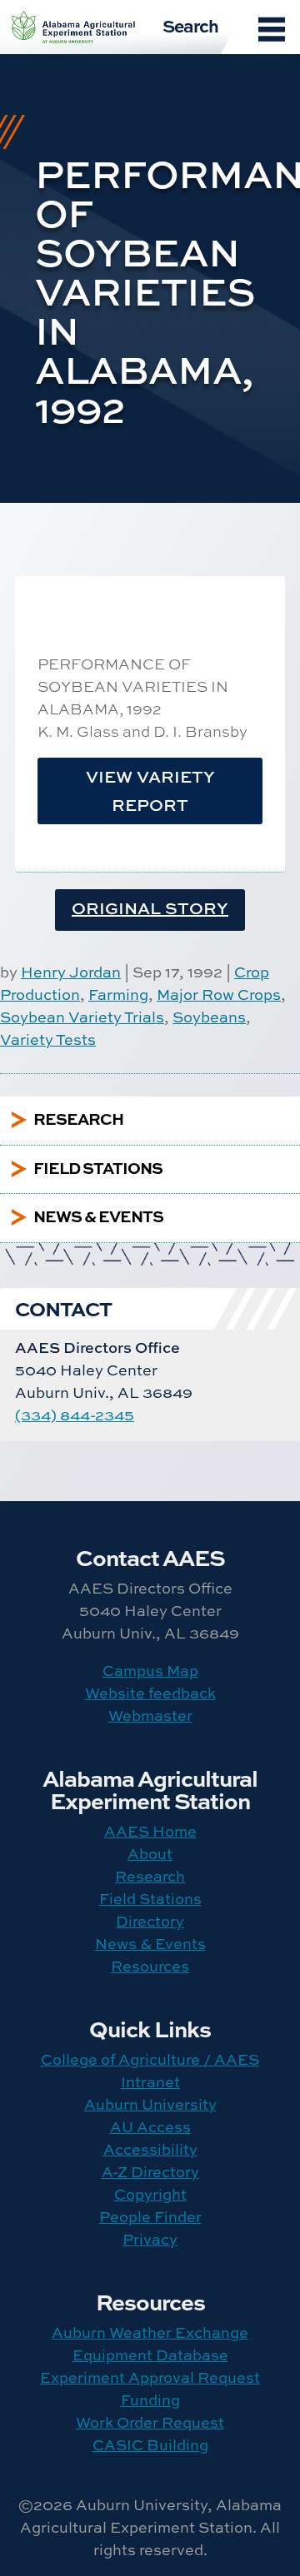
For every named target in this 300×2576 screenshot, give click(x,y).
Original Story (150, 908)
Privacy (150, 2239)
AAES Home (150, 1831)
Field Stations (150, 1899)
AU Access (150, 2127)
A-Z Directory (150, 2172)
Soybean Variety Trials (82, 1017)
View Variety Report (150, 791)
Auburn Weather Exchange (150, 2332)
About (150, 1854)
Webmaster (150, 1716)
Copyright (150, 2194)
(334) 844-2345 (75, 1415)
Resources (150, 1966)
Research (150, 1876)
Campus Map (150, 1671)
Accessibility (150, 2149)
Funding (150, 2400)
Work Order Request (150, 2422)
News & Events (150, 1944)
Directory (150, 1921)
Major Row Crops (219, 995)
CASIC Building (150, 2445)
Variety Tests (48, 1039)
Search (190, 25)
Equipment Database (150, 2355)
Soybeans (209, 1017)
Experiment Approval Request (150, 2377)
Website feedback (150, 1693)
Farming (118, 995)
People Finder (150, 2217)
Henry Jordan (71, 972)
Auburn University (150, 2104)
